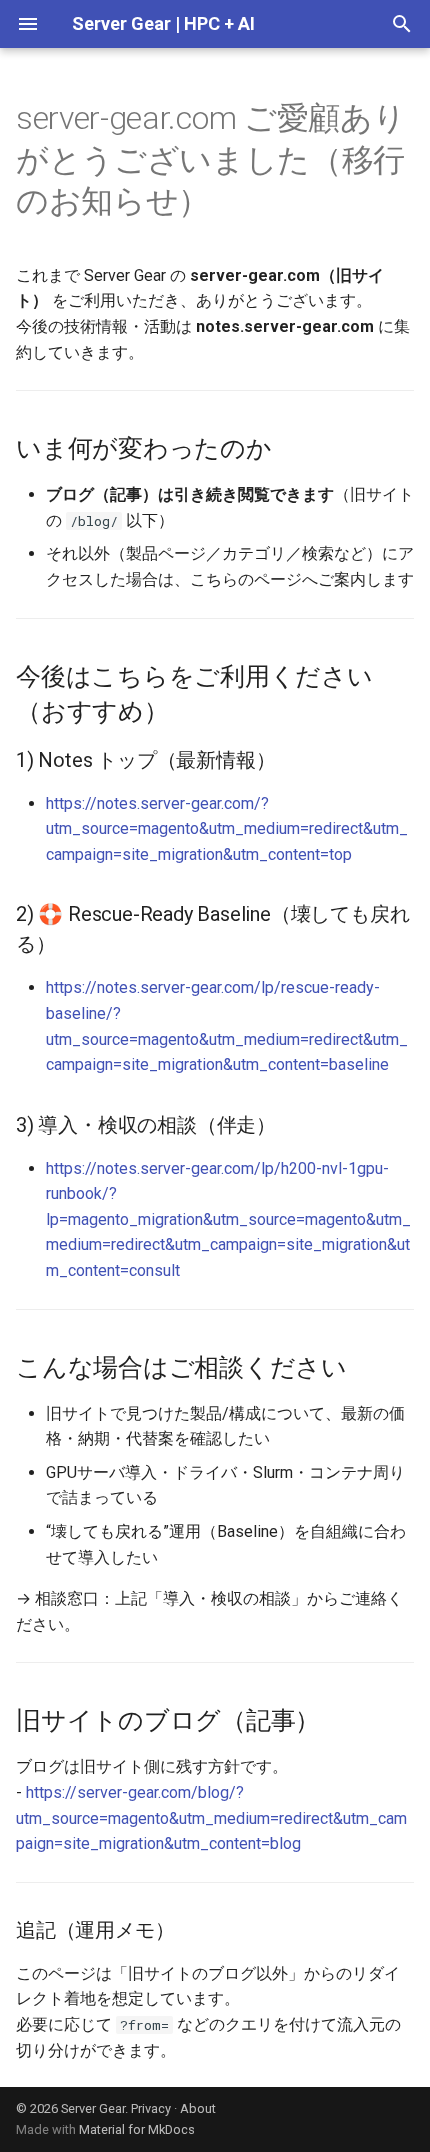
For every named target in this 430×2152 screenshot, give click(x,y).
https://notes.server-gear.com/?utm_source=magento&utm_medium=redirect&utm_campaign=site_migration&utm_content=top (227, 829)
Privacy (151, 2108)
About (198, 2108)
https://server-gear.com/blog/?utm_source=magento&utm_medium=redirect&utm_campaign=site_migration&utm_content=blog (211, 1818)
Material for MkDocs (137, 2129)
